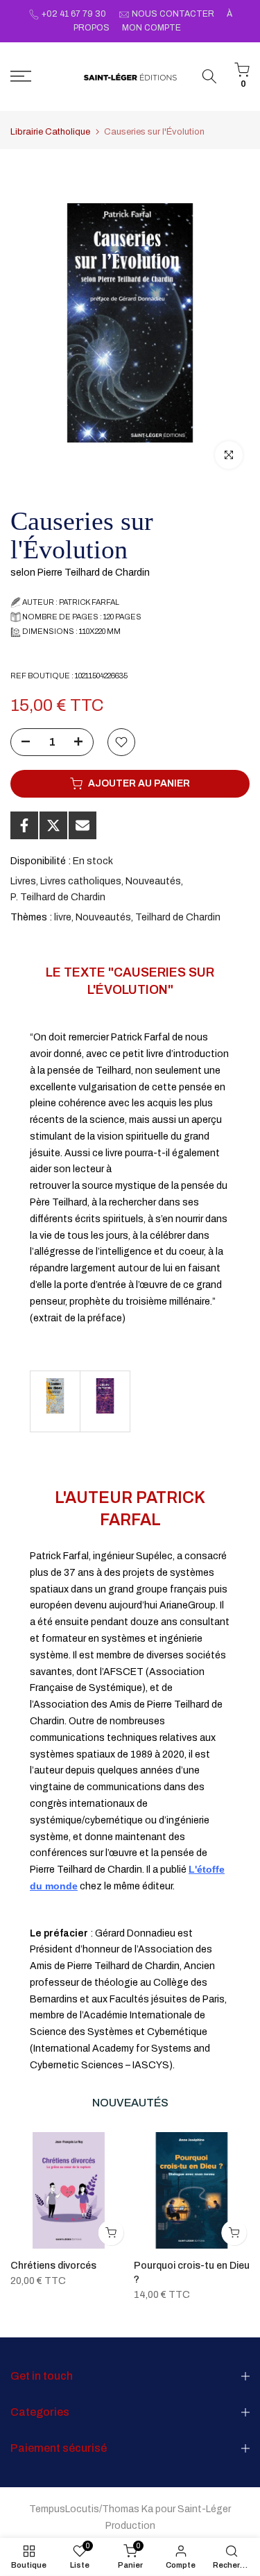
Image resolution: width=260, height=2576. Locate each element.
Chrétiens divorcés (53, 2265)
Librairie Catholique (50, 132)
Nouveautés (153, 881)
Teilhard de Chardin (178, 917)
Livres (23, 881)
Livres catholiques (81, 881)
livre (63, 917)
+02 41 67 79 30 (74, 14)
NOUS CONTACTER (173, 14)
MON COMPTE (151, 28)
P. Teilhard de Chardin (58, 897)
